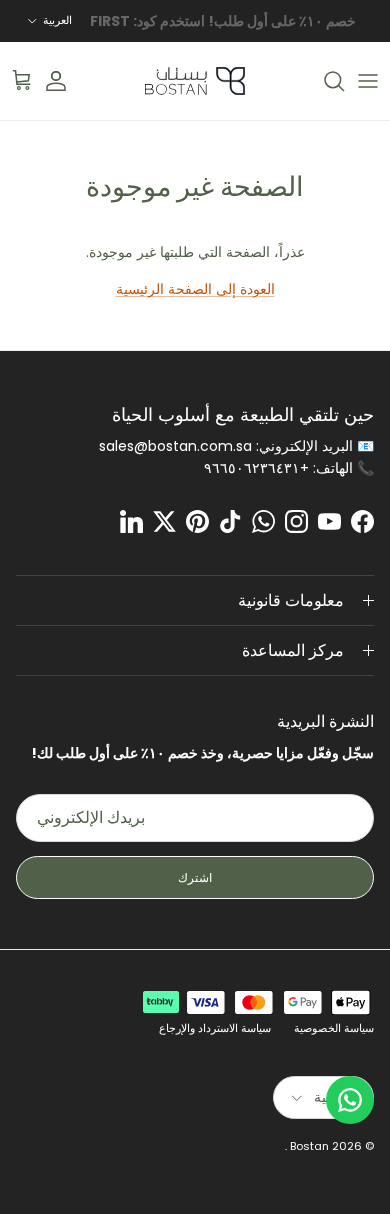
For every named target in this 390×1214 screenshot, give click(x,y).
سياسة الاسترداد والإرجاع (215, 1028)
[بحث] (324, 81)
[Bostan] (195, 81)
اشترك (195, 877)
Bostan (309, 1146)
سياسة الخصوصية (334, 1028)
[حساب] (66, 81)
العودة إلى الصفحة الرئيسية (195, 289)
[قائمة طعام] (368, 81)
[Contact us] (350, 1100)
